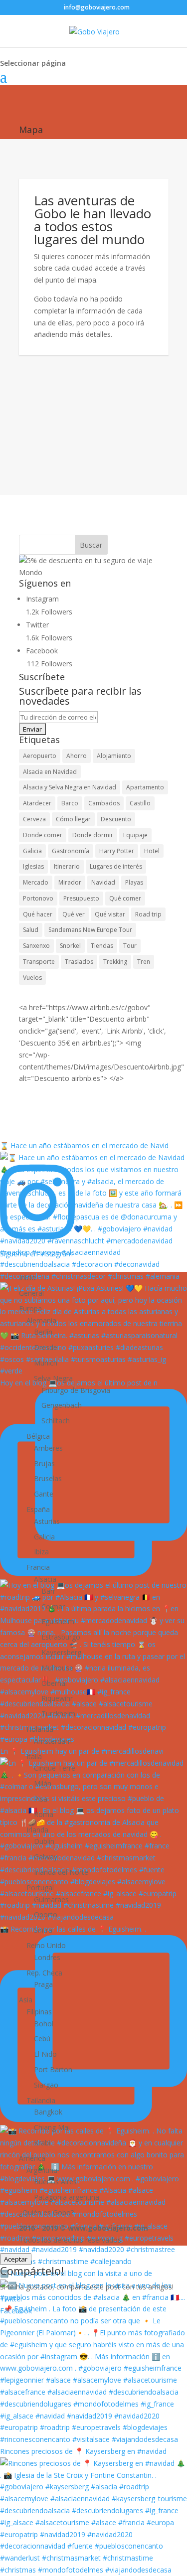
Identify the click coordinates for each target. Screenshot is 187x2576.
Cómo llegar (73, 819)
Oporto (46, 1914)
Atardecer (37, 803)
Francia (38, 1567)
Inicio (27, 1278)
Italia (34, 1756)
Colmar (53, 1606)
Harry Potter (117, 851)
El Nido (45, 2054)
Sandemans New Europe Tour (90, 930)
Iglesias (33, 866)
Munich (46, 1363)
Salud (31, 930)
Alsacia (45, 1579)
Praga (43, 1984)
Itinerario (67, 866)
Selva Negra (53, 1378)
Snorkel (70, 946)
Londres (47, 1957)
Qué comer (125, 898)
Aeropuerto (40, 756)
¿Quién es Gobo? (46, 2212)
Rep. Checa (44, 1973)
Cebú (42, 2039)
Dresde (46, 1347)
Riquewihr (57, 1698)
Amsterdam (53, 1741)
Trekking (115, 962)
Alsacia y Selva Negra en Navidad (70, 787)
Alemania (41, 1320)
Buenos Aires (55, 2182)
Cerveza (34, 819)
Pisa (41, 1799)
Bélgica (38, 1436)
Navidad (103, 882)
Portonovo (38, 898)
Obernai (54, 1683)
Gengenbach (62, 1405)
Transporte (39, 962)
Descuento (116, 819)
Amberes (48, 1448)
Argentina (42, 2170)
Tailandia (41, 2100)
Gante (44, 1494)
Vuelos (32, 978)
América (32, 2158)
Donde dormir (93, 835)
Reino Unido (46, 1945)
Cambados (104, 803)
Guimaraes (51, 1899)
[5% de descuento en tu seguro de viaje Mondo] (94, 572)
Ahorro (77, 756)
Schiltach (56, 1421)
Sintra (43, 1930)
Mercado (36, 882)
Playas (134, 882)
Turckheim (58, 1714)
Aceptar (16, 2259)
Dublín (44, 1841)
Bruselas (48, 1478)
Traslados (79, 962)
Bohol (44, 2024)
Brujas (44, 1463)
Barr (48, 1591)
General (31, 1293)
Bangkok (48, 2112)
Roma (44, 1814)
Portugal (40, 1888)
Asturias (47, 1521)
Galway (46, 1857)
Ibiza (41, 1552)
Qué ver (74, 914)
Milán (43, 1783)
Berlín (43, 1332)
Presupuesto (81, 898)
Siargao (46, 2085)
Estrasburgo (61, 1637)
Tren (144, 962)
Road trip (148, 914)
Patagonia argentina (67, 2197)
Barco (70, 803)
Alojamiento (114, 756)
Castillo (140, 803)
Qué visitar (110, 914)
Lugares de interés (116, 866)
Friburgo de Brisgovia (76, 1390)
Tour (130, 946)
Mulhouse (57, 1668)
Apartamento (145, 787)
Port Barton (53, 2069)
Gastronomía (71, 851)
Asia (26, 2000)
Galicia (32, 851)
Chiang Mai (52, 2127)
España (38, 1509)
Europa (30, 1308)
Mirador (70, 882)
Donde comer (43, 835)
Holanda (40, 1729)
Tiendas (102, 946)
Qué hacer (38, 914)
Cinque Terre (55, 1768)
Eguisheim (58, 1621)
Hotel (152, 851)
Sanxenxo (36, 946)
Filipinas (39, 2012)
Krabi (42, 2143)
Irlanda (37, 1830)
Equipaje (135, 835)
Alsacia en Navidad (50, 772)
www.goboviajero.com (108, 2228)
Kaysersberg (61, 1652)
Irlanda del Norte (61, 1872)
